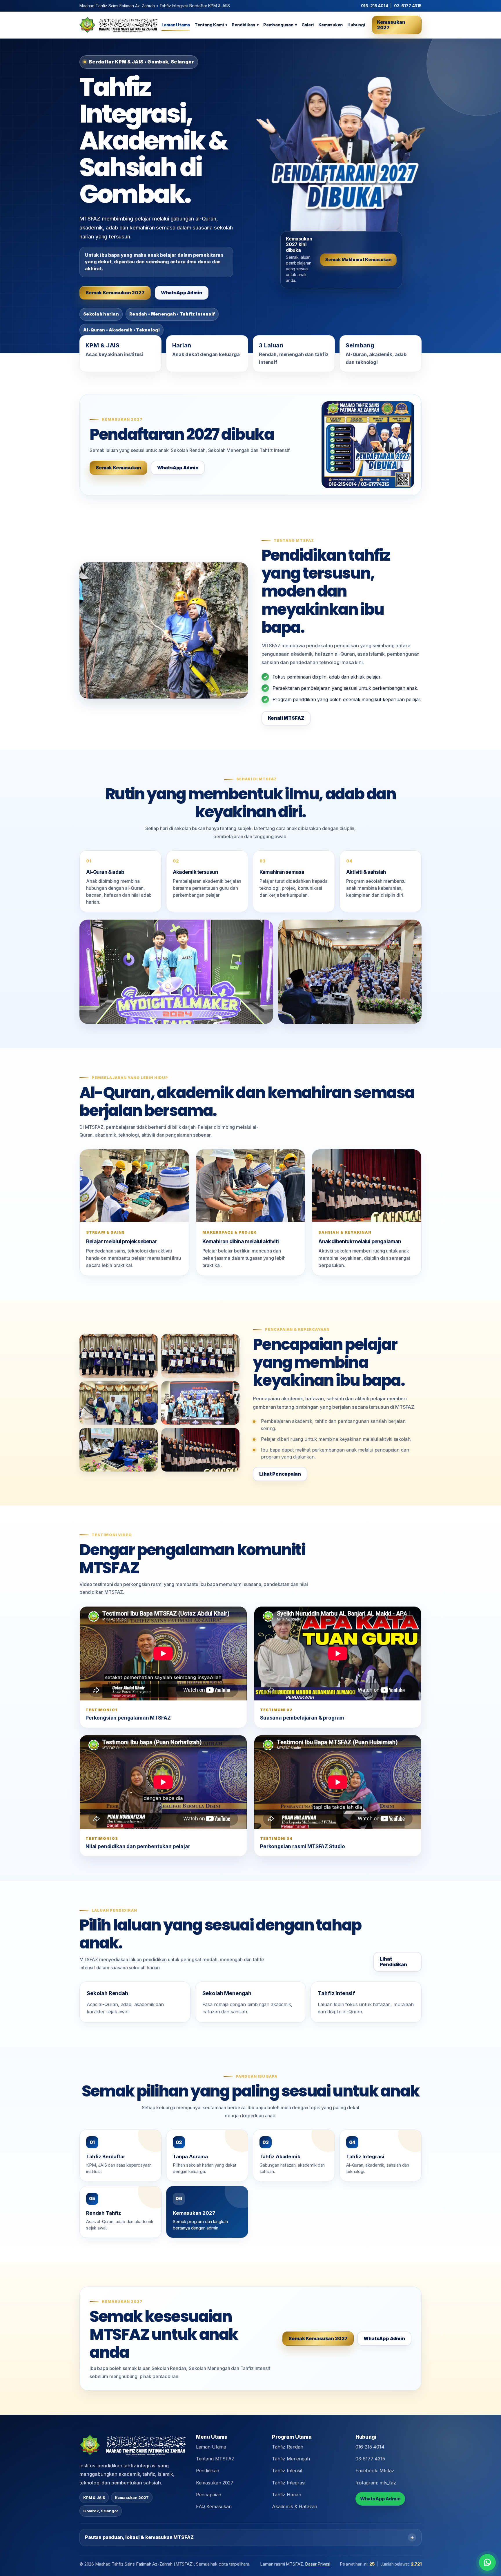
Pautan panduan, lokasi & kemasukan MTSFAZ (139, 2537)
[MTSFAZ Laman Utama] (117, 25)
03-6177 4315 (408, 6)
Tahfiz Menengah (291, 2459)
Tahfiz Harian (287, 2495)
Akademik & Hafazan (295, 2506)
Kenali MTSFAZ (286, 718)
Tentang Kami (211, 25)
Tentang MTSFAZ (215, 2459)
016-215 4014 (375, 6)
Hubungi (356, 25)
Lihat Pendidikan (393, 1962)
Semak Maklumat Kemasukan (358, 260)
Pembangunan (280, 25)
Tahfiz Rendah (288, 2447)
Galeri (308, 25)
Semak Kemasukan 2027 (115, 293)
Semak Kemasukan (118, 468)
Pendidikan (245, 25)
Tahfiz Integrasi (288, 2483)
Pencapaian (209, 2495)
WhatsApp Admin (182, 293)
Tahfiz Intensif (287, 2471)
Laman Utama (176, 25)
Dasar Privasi (318, 2564)
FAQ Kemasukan (214, 2506)
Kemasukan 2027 (391, 25)
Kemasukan (331, 25)
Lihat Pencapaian (280, 1474)
